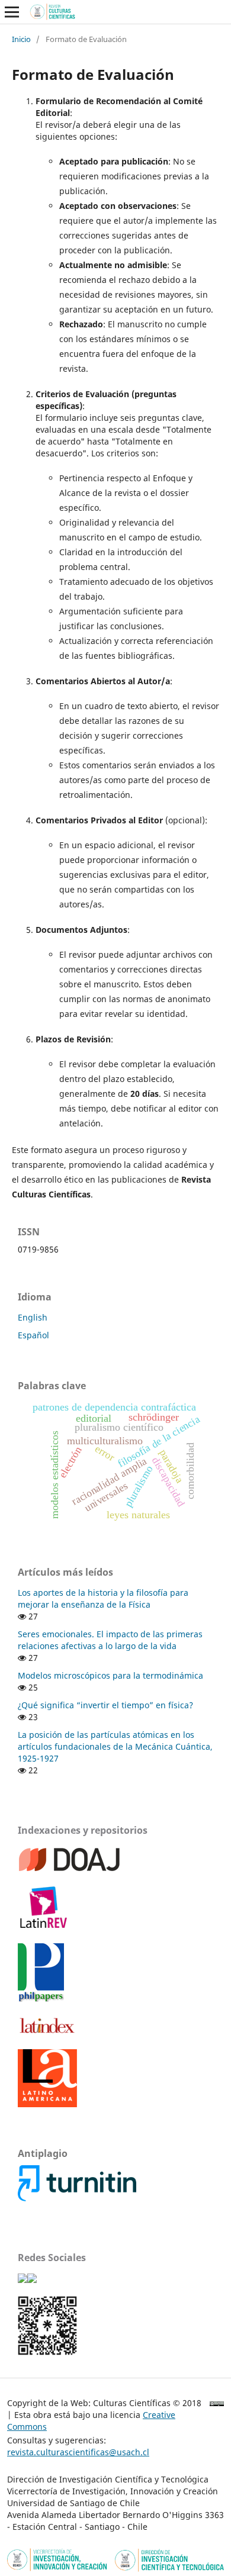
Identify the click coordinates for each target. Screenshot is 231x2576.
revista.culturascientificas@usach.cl (78, 2452)
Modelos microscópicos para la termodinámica (110, 1675)
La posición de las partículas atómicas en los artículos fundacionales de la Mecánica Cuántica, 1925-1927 (115, 1746)
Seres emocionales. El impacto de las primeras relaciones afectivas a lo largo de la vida (110, 1640)
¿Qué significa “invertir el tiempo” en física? (105, 1705)
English (33, 1317)
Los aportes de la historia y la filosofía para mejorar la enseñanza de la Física (103, 1598)
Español (33, 1335)
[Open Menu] (12, 12)
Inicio (21, 39)
